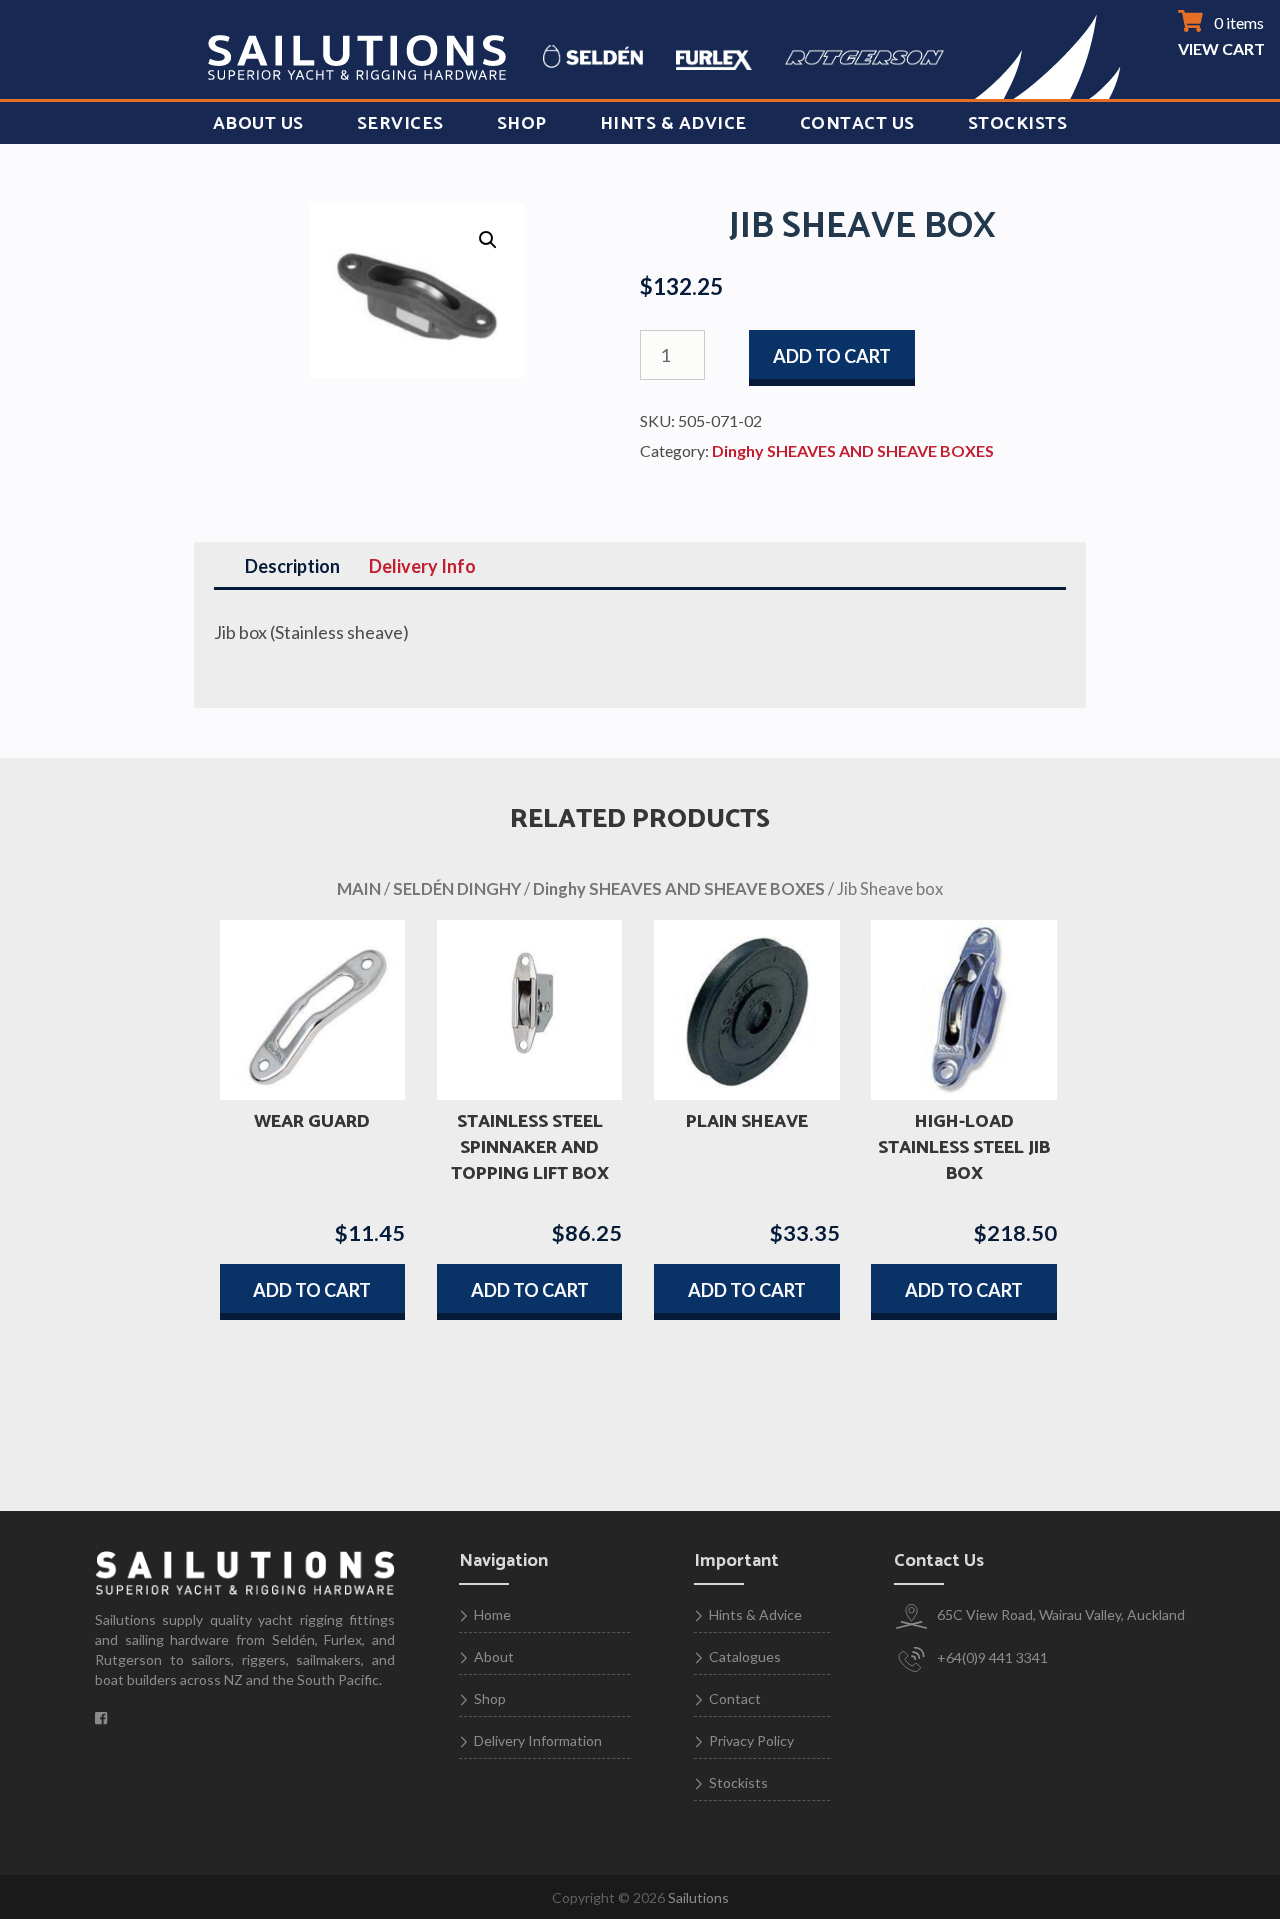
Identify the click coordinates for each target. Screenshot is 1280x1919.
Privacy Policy (751, 1740)
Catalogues (745, 1656)
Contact (735, 1698)
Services (400, 124)
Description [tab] (292, 566)
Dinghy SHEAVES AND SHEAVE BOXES (853, 450)
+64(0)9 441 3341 (991, 1657)
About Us (258, 124)
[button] (488, 240)
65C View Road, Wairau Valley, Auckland (1059, 1614)
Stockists (1018, 124)
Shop (522, 124)
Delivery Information (538, 1740)
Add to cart (832, 356)
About (494, 1656)
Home (492, 1614)
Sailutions (698, 1897)
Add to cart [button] (312, 1290)
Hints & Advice (673, 124)
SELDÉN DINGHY (457, 889)
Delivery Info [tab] (422, 566)
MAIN (359, 889)
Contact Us (857, 124)
